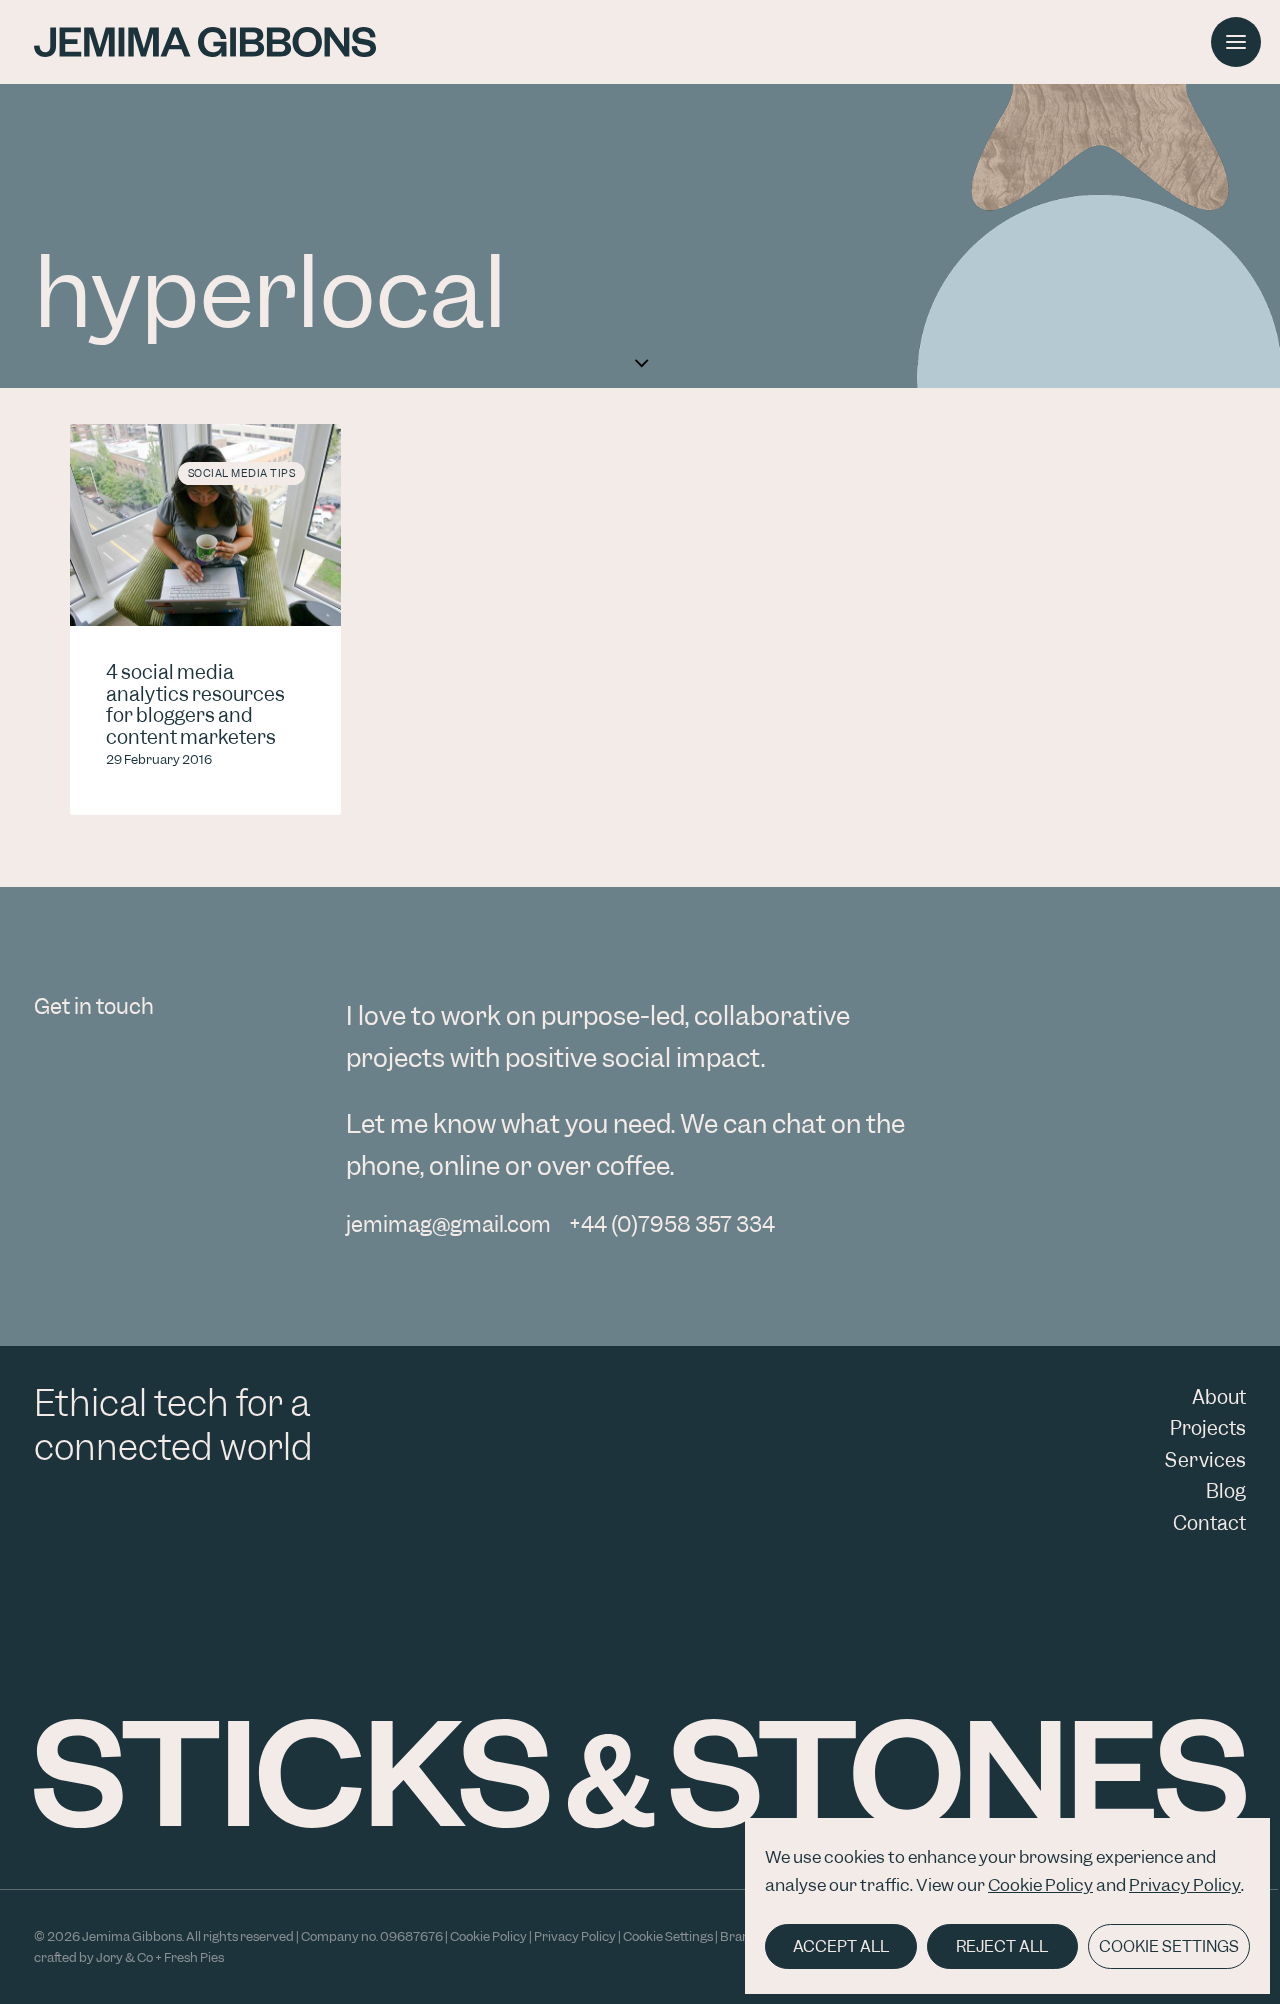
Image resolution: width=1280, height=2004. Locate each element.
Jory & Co (124, 1957)
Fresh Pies (194, 1957)
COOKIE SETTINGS (1169, 1946)
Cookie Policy (1040, 1885)
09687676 (411, 1936)
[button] (205, 525)
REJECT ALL (1002, 1946)
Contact (1209, 1523)
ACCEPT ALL (841, 1946)
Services (1205, 1460)
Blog (1226, 1491)
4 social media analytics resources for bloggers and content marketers (195, 705)
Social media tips (242, 473)
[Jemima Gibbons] (205, 42)
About (1219, 1397)
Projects (1208, 1428)
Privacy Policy (1185, 1885)
